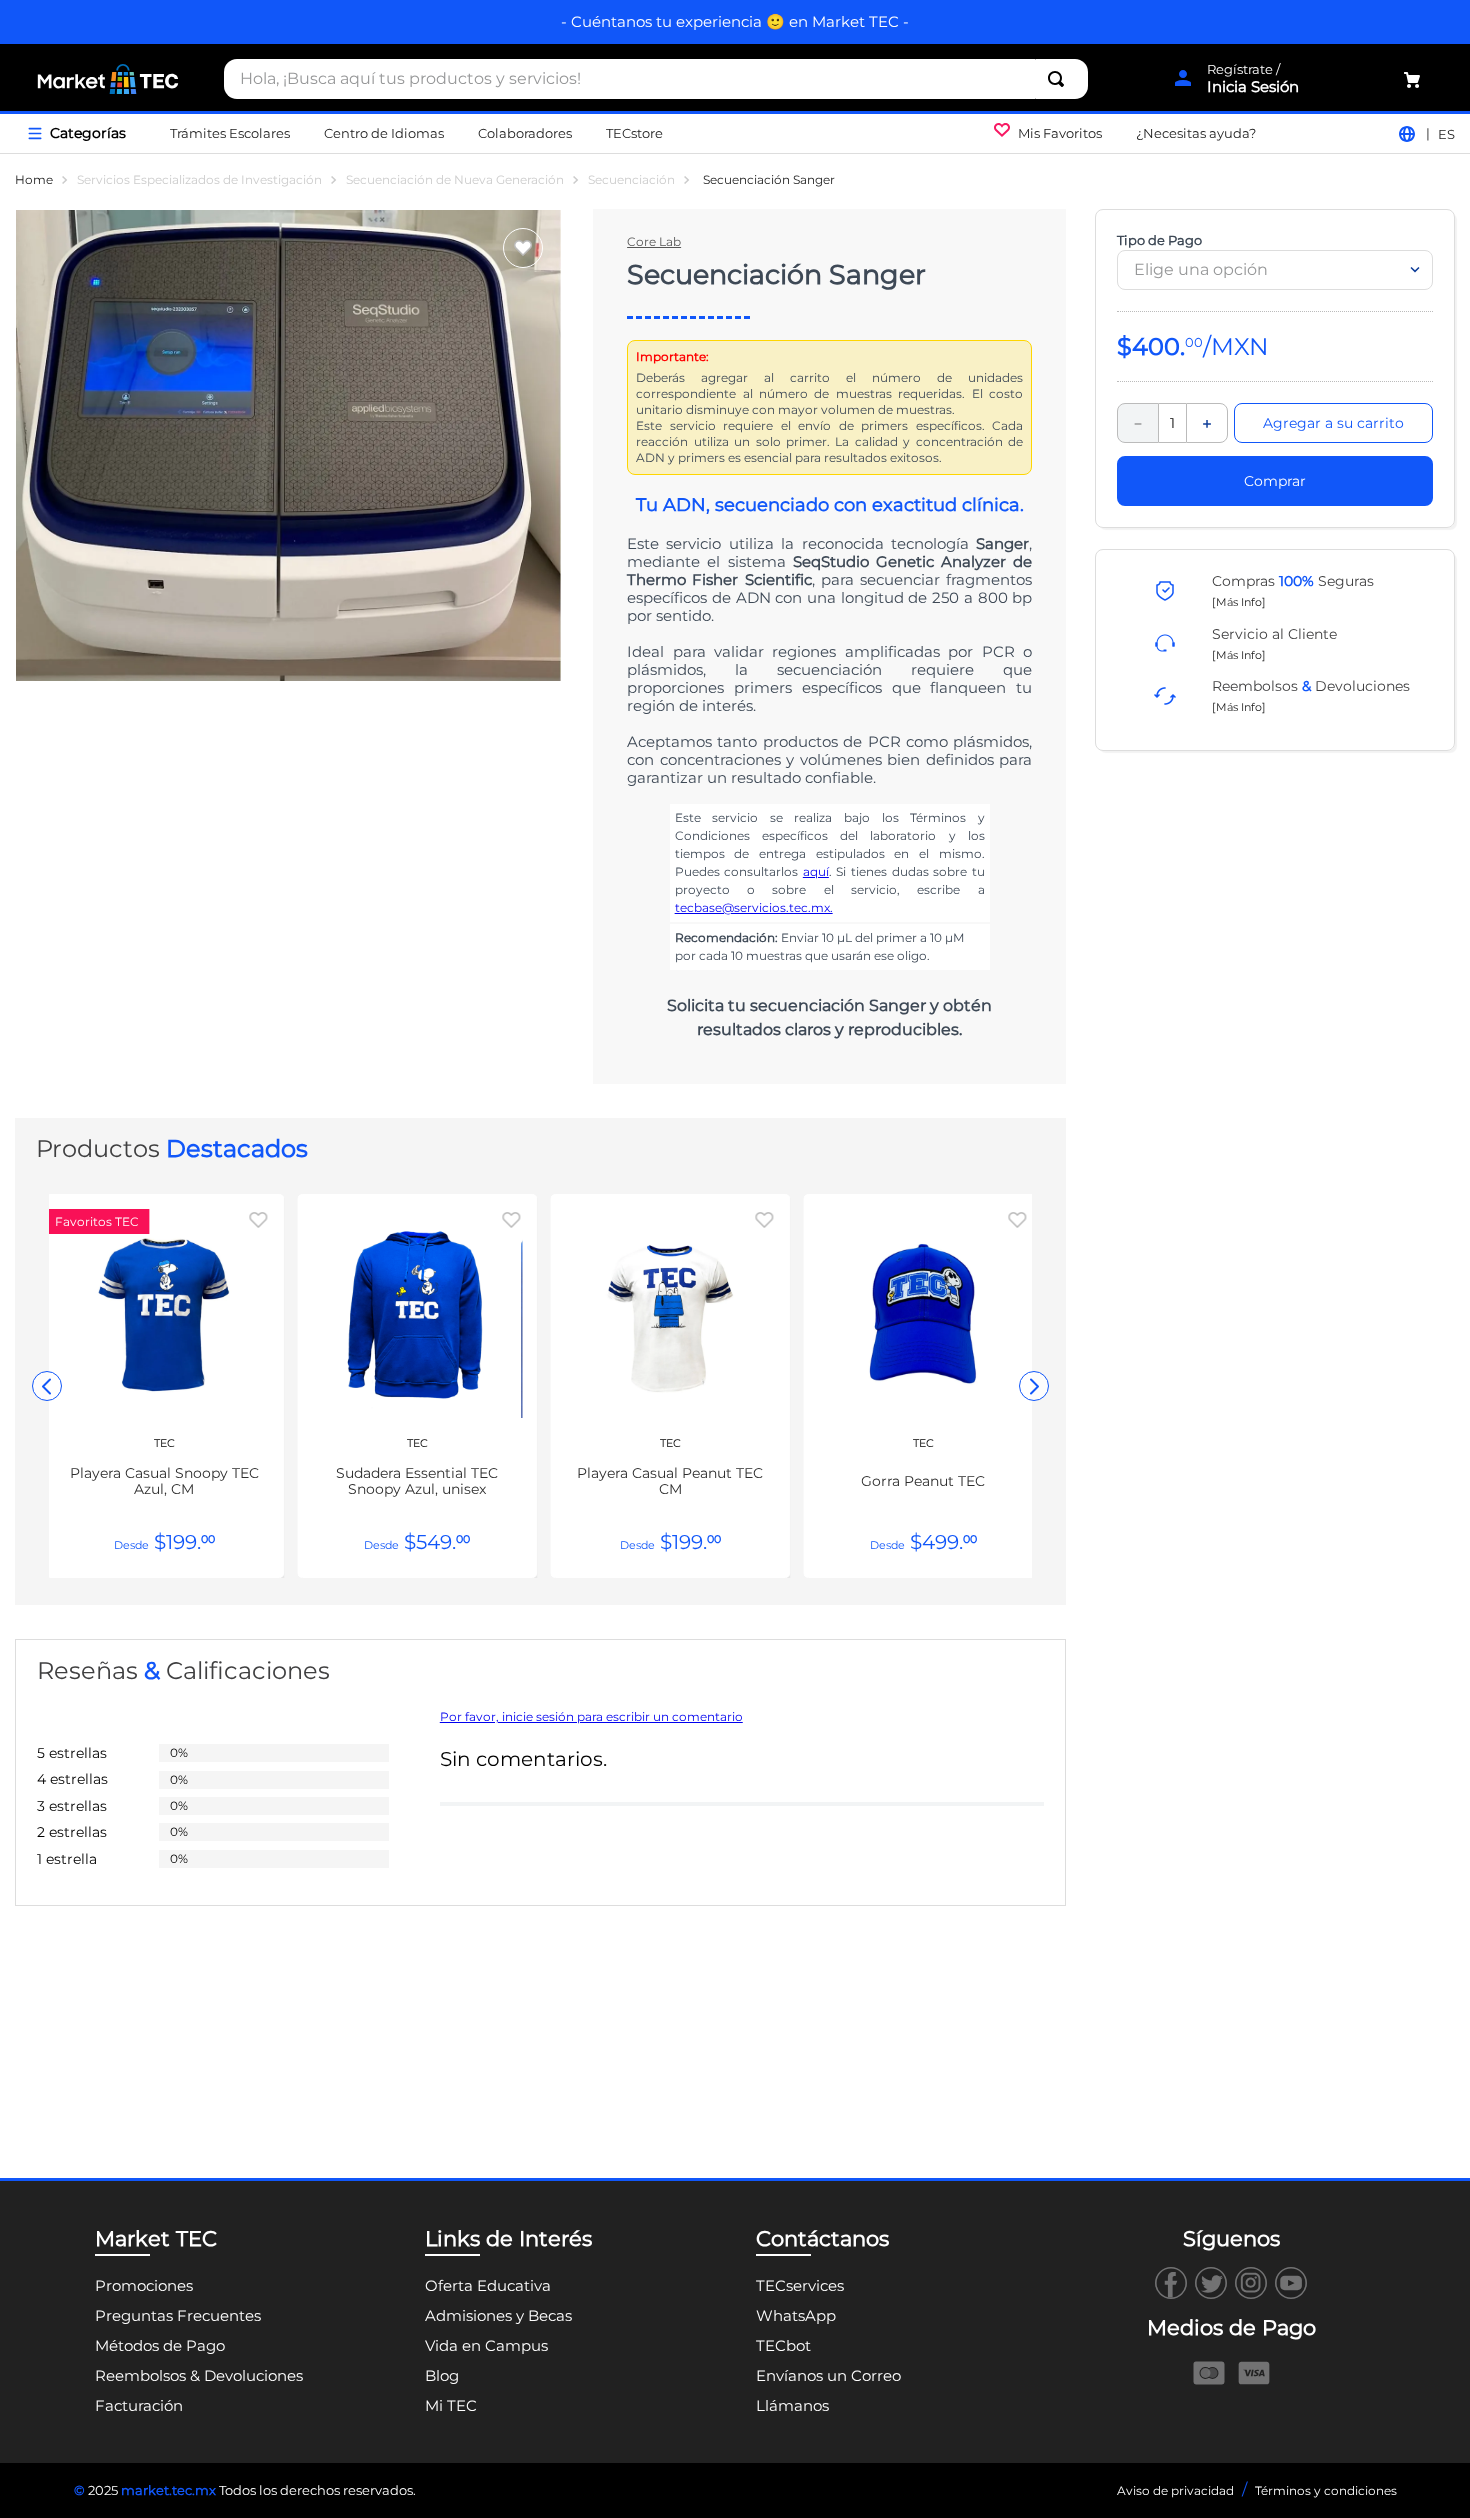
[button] (1239, 601)
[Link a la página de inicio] (34, 180)
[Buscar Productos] (1060, 79)
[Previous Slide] (47, 1386)
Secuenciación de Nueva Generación (455, 180)
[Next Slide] (1034, 1386)
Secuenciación (631, 180)
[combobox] (656, 79)
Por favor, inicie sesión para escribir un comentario (591, 1717)
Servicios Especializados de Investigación (199, 180)
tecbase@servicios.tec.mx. (754, 907)
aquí (816, 871)
